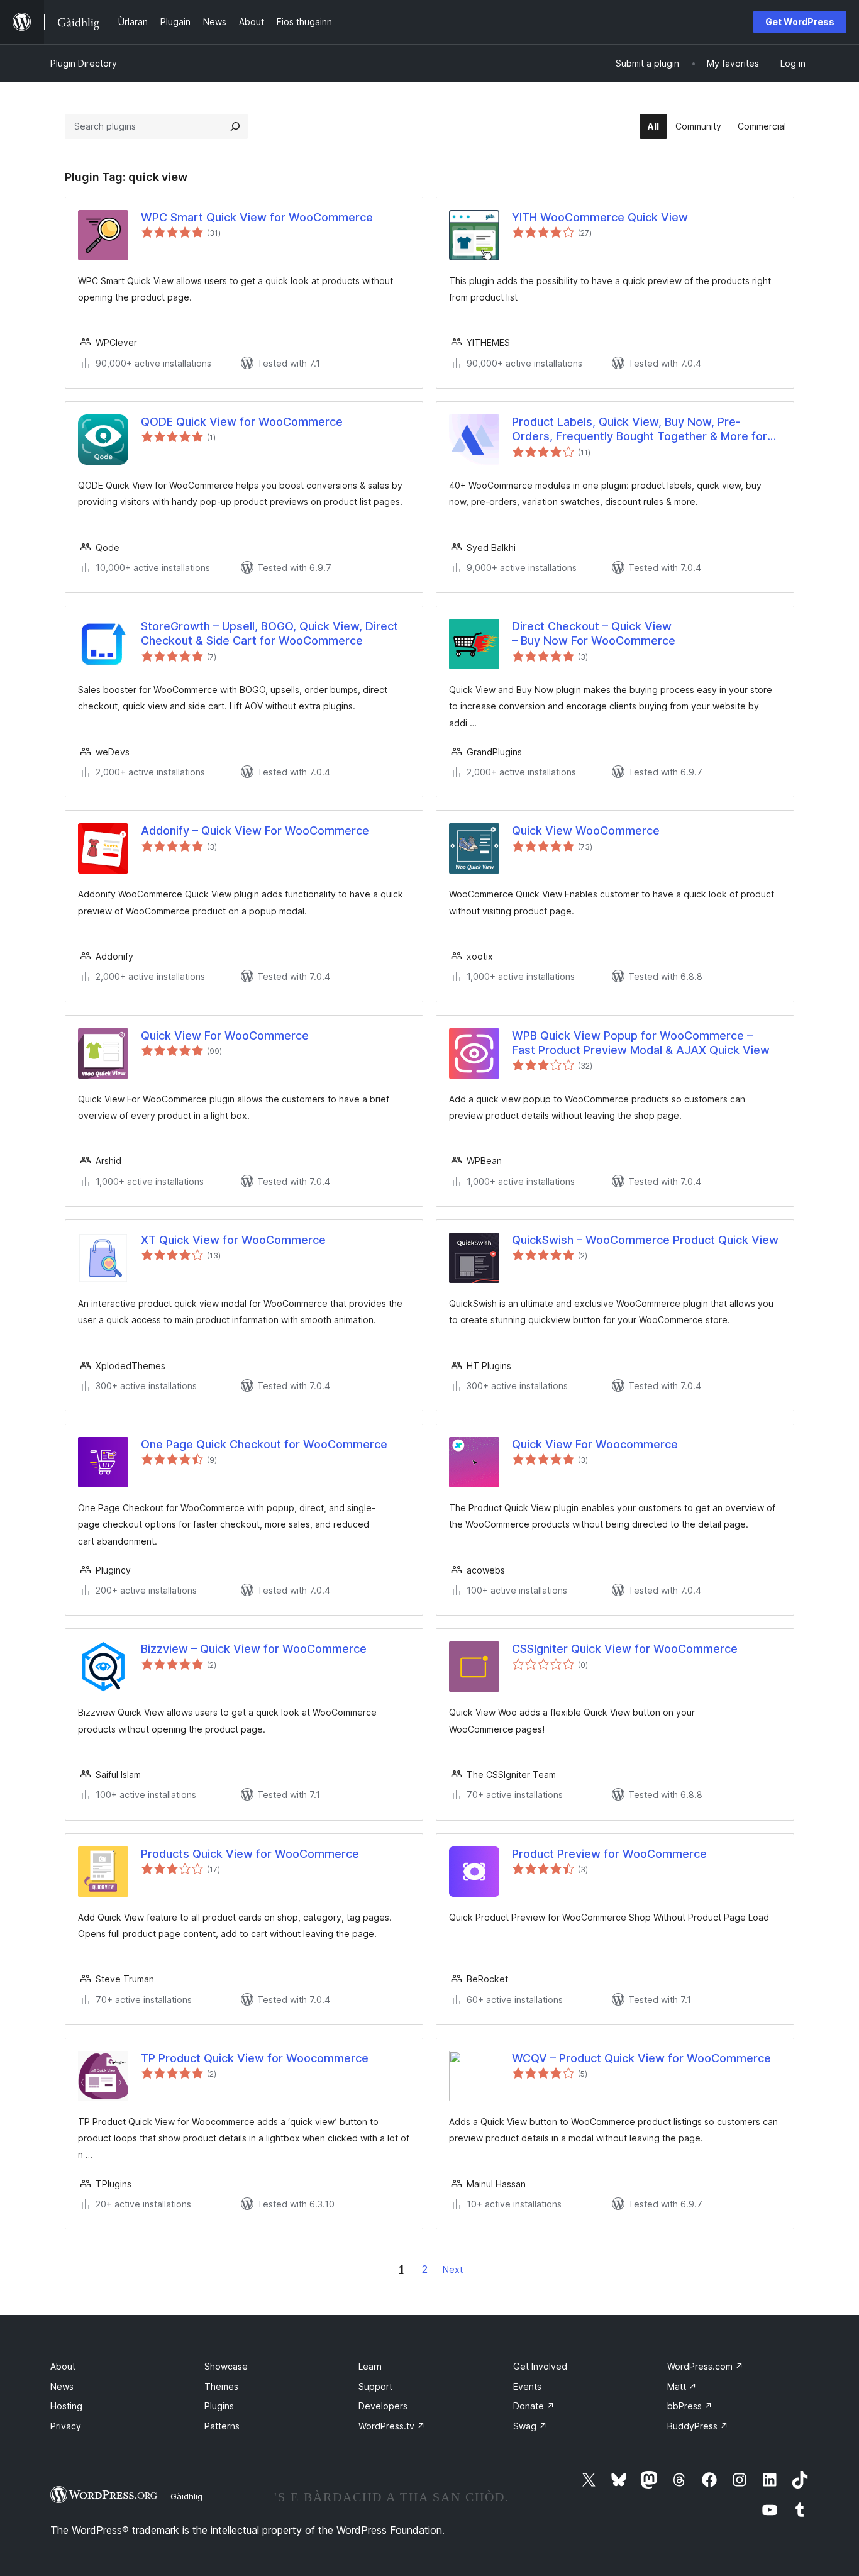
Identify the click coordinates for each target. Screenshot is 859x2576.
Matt (682, 2386)
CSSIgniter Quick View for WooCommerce (625, 1649)
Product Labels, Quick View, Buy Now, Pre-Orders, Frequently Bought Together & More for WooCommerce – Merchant (640, 430)
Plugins (219, 2406)
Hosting (66, 2406)
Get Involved (540, 2366)
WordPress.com (705, 2366)
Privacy (66, 2426)
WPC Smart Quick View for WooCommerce (257, 217)
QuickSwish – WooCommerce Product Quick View (645, 1240)
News (62, 2386)
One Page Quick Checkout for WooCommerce (264, 1444)
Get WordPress (800, 22)
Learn (370, 2366)
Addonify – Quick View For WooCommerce (255, 830)
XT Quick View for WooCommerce (233, 1240)
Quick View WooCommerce (586, 830)
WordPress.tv (392, 2426)
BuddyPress (698, 2426)
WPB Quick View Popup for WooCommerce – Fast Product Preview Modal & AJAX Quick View (641, 1043)
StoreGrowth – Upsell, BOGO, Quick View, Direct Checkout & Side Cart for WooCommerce (269, 633)
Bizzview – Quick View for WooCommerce (254, 1649)
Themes (221, 2386)
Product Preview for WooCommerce (609, 1854)
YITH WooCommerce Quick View (600, 217)
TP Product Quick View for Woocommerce (255, 2058)
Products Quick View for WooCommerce (250, 1854)
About (63, 2366)
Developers (383, 2406)
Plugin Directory (84, 63)
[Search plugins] (235, 126)
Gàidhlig (186, 2496)
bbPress (690, 2406)
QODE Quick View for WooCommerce (242, 422)
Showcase (226, 2366)
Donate (534, 2406)
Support (375, 2386)
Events (527, 2386)
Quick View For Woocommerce (595, 1444)
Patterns (222, 2426)
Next (453, 2269)
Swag (530, 2426)
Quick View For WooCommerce (225, 1035)
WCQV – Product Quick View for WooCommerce (641, 2058)
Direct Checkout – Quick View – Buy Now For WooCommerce (594, 633)
